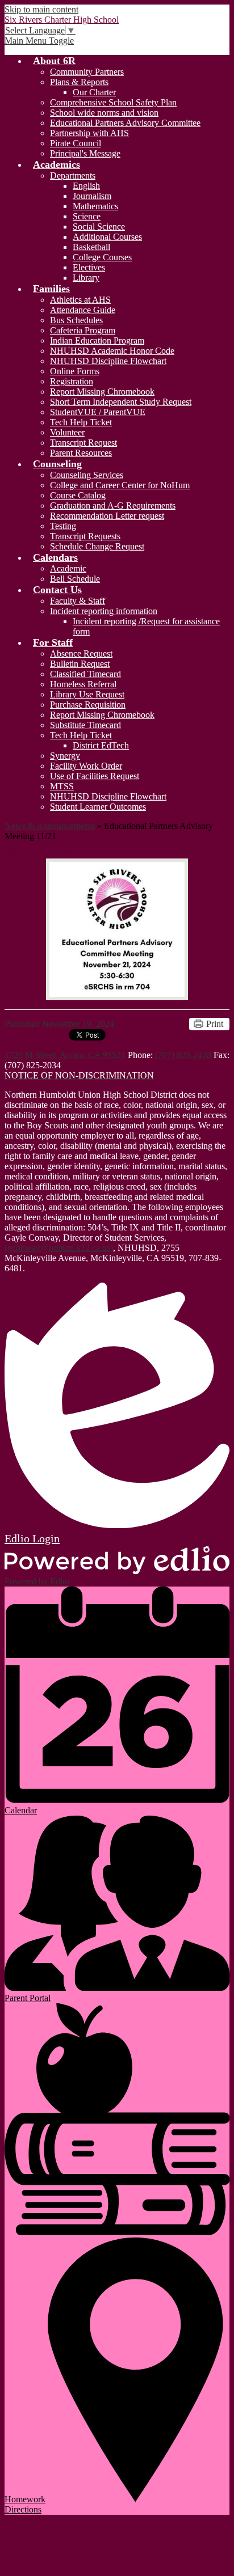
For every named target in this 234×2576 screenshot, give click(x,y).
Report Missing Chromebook (102, 392)
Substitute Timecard (85, 725)
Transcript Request (83, 443)
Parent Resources (81, 453)
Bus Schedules (76, 320)
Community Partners (87, 72)
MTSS (62, 786)
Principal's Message (85, 153)
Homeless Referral (83, 684)
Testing (63, 526)
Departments (73, 175)
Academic (68, 568)
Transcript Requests (85, 536)
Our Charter (94, 92)
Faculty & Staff (78, 601)
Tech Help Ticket (81, 422)
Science (87, 216)
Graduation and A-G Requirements (113, 506)
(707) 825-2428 (183, 1055)
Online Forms (75, 371)
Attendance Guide (83, 310)
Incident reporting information (104, 611)
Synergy (65, 756)
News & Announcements (50, 826)
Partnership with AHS (89, 133)
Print (215, 1024)
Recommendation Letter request (107, 516)
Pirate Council (76, 143)
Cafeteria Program (83, 330)
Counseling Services (87, 475)
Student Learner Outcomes (98, 807)
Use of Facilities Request (95, 776)
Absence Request (81, 653)
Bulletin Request (80, 664)
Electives (89, 267)
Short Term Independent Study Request (121, 402)
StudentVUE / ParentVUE (98, 412)
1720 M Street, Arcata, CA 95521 (65, 1055)
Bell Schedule (75, 579)
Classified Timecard (85, 674)
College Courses (102, 257)
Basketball (91, 247)
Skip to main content (41, 9)
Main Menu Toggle (39, 41)
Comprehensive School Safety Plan (113, 102)
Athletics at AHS (80, 300)
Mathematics (95, 206)
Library (86, 278)
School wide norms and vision (104, 113)
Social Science (99, 227)
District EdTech (101, 745)
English (86, 186)
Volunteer (67, 432)
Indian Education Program (97, 340)
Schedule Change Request (97, 546)
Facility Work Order (86, 766)
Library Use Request (87, 694)
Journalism (92, 196)
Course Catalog (78, 495)
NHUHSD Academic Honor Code (112, 351)
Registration (72, 381)
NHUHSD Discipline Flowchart (108, 361)
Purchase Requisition (88, 705)
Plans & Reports (79, 82)
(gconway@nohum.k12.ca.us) (59, 1248)
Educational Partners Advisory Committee (125, 123)
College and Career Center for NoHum (120, 485)
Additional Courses (107, 237)
